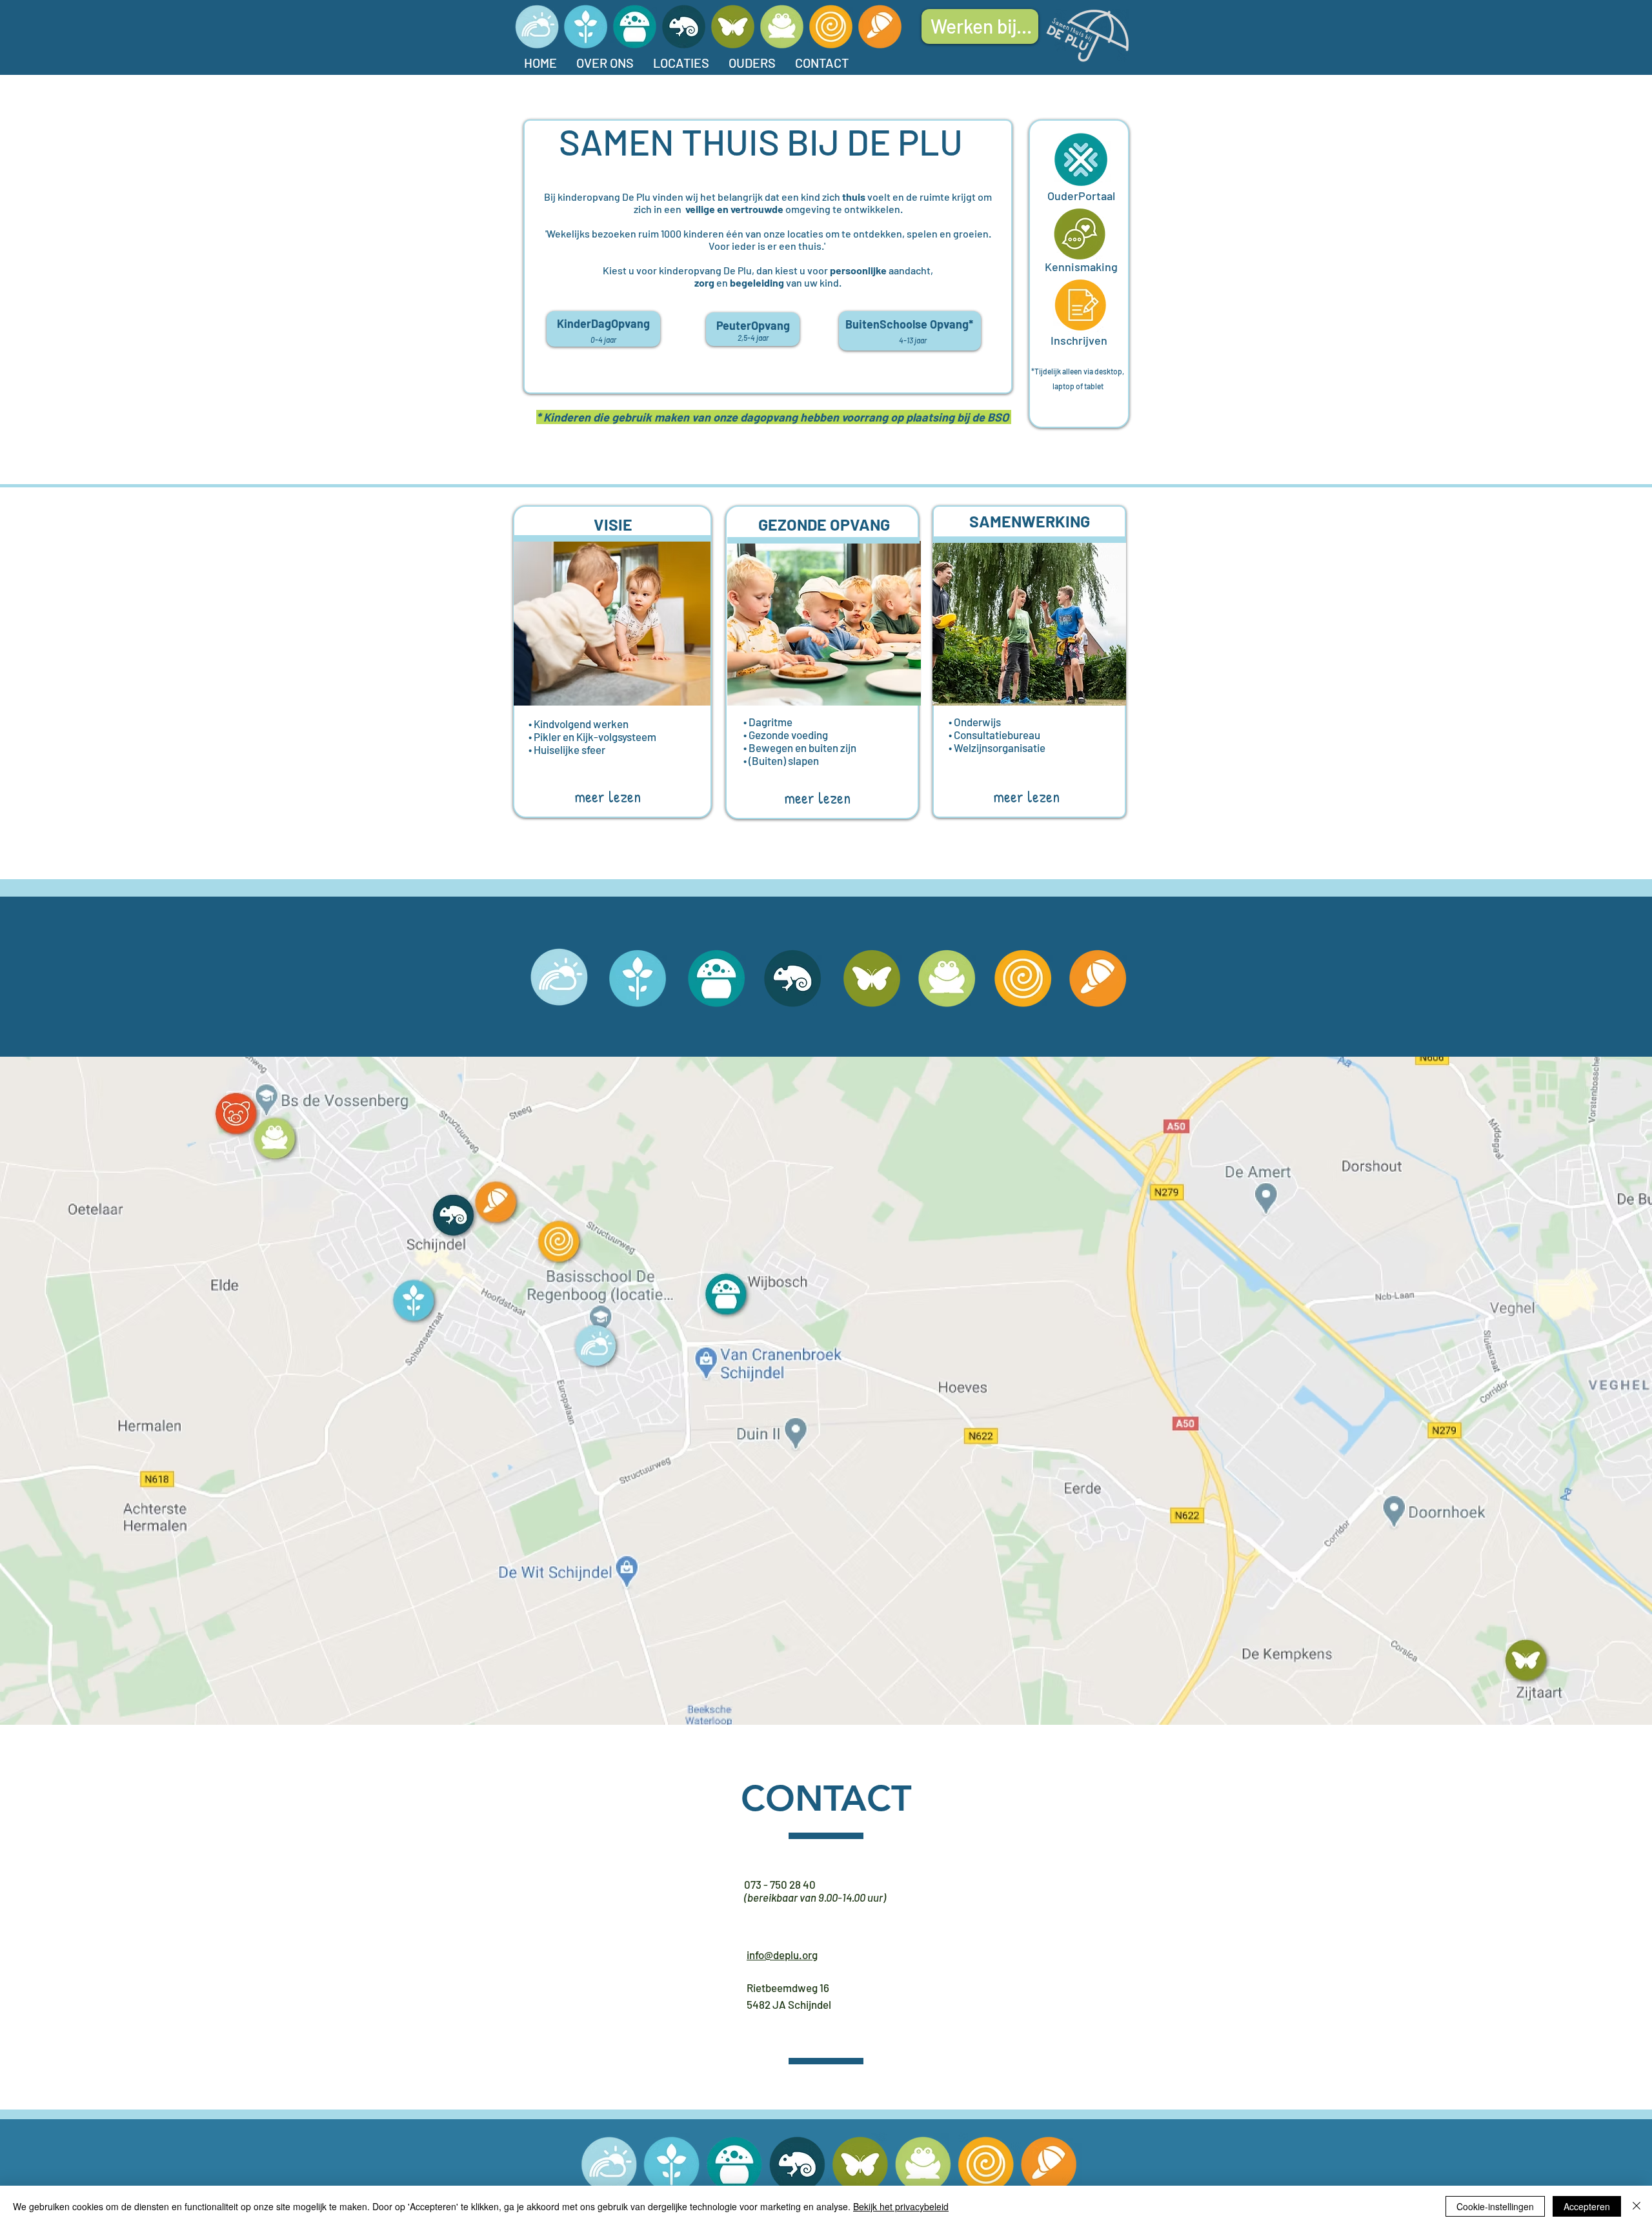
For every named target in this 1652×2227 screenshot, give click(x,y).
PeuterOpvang (753, 325)
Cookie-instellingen (1495, 2206)
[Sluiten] (1637, 2206)
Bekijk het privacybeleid (901, 2206)
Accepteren (1587, 2206)
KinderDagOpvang (603, 323)
